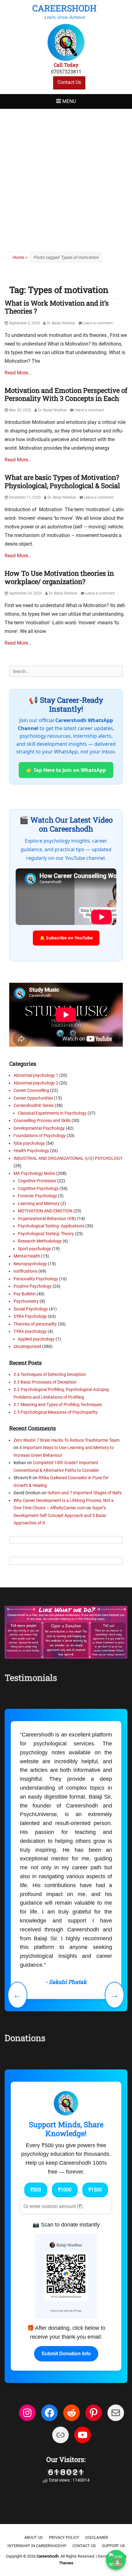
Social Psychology (31, 1309)
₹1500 (95, 2190)
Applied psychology (36, 1339)
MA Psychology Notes (34, 1173)
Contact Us (69, 82)
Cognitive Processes (37, 1181)
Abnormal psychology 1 (36, 1075)
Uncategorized (27, 1346)
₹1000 (65, 2190)
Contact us (84, 2546)
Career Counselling (31, 1090)
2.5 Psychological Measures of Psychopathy (56, 1412)
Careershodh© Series (34, 1105)
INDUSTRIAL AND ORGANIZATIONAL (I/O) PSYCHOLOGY (68, 1158)
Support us (113, 2546)
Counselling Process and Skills (42, 1120)
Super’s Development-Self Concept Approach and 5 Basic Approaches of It (60, 1515)
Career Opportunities (33, 1098)
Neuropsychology (30, 1264)
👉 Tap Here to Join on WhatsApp (66, 770)
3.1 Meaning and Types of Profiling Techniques (58, 1405)
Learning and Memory (39, 1203)
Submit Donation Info (66, 2354)
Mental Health (27, 1256)
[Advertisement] (66, 178)
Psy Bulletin (25, 1294)
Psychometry (26, 1301)
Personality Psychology (36, 1279)
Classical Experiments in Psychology (52, 1113)
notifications (25, 1271)
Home (20, 257)
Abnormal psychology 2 (36, 1083)
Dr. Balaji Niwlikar (61, 323)
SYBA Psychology (30, 1316)
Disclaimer (97, 2537)
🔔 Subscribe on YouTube (66, 938)
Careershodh (64, 8)
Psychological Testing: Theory (46, 1234)
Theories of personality (35, 1324)
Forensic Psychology (37, 1196)
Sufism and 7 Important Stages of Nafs (84, 1493)
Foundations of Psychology (40, 1136)
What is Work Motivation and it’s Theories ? (57, 307)
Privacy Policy (64, 2537)
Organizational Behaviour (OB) (47, 1219)
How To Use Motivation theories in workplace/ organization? (59, 577)
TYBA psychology (30, 1331)
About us (33, 2537)
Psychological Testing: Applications (51, 1226)
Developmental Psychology (39, 1128)
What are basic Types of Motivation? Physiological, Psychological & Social (62, 481)
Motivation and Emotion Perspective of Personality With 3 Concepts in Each (66, 394)
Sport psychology (34, 1249)
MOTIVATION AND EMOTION (45, 1211)
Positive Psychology (33, 1286)
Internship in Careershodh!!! (37, 2546)
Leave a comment (98, 323)
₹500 (36, 2190)
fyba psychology (29, 1143)
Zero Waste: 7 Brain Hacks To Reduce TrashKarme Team (66, 1440)
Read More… (18, 373)
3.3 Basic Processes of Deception (45, 1382)
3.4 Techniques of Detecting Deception (50, 1374)
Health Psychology (31, 1151)
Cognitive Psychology (38, 1188)
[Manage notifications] (118, 2562)
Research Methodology (40, 1241)
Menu (69, 101)
